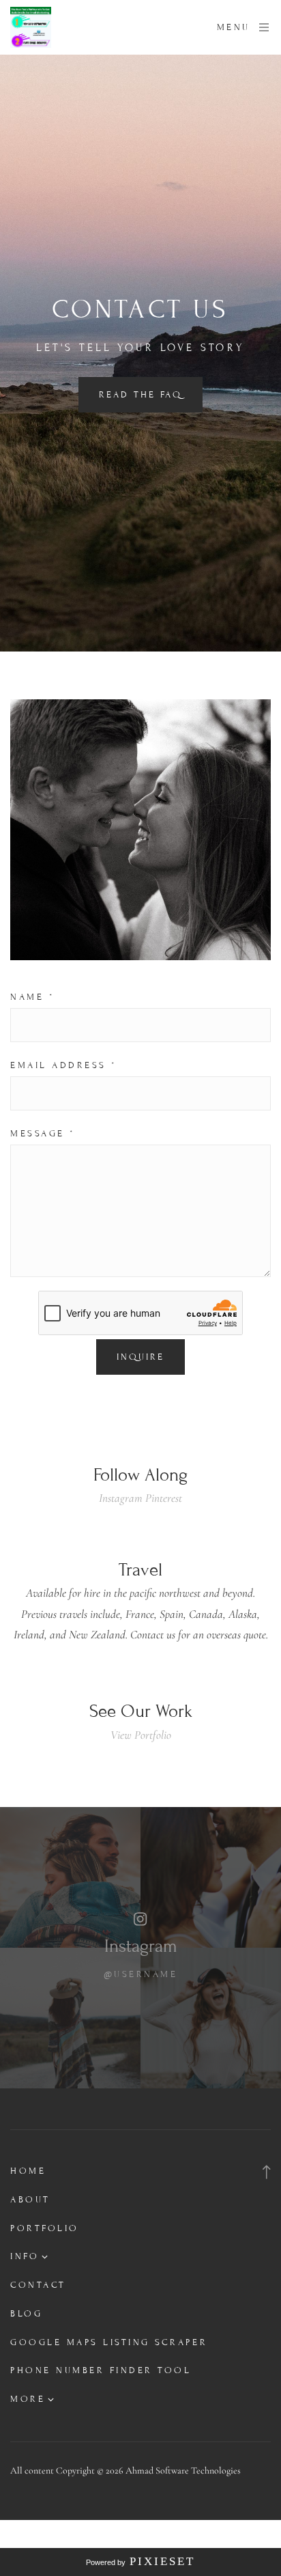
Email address (64, 1065)
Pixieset (162, 2561)
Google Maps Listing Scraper (109, 2342)
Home (28, 2171)
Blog (26, 2314)
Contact (38, 2285)
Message (43, 1134)
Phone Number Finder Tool (101, 2370)
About (30, 2200)
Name (32, 997)
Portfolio (45, 2228)
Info (25, 2256)
